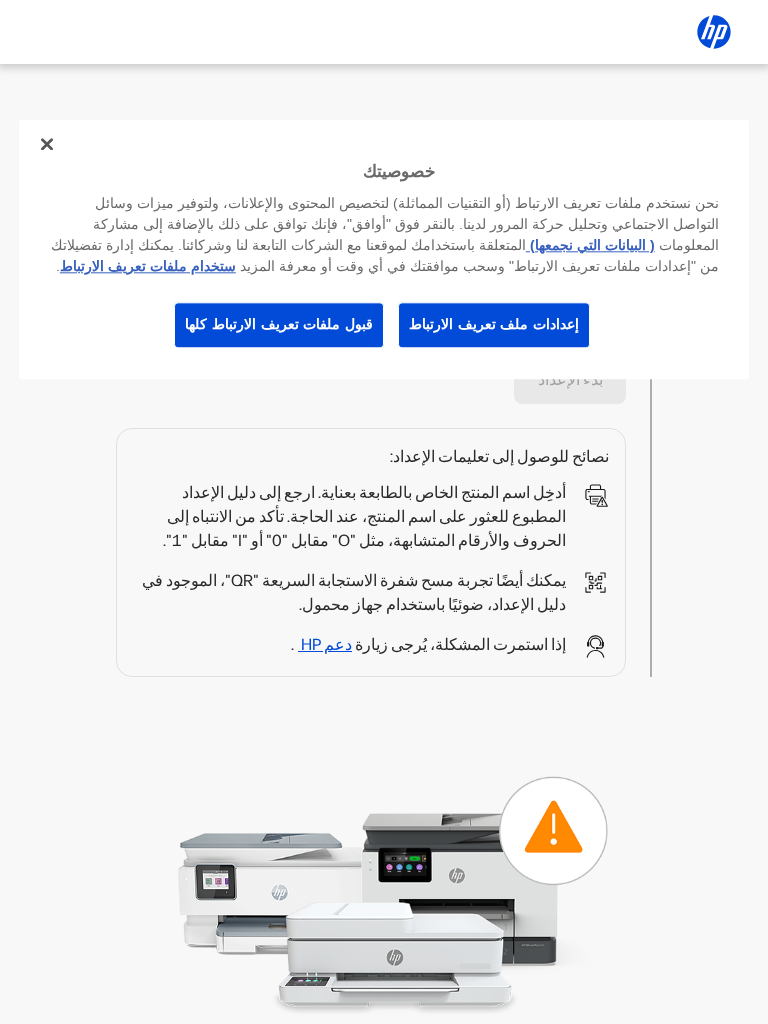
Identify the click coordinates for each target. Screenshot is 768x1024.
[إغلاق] (47, 144)
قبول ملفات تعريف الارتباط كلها (279, 324)
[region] (384, 249)
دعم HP (325, 644)
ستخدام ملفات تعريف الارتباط (148, 266)
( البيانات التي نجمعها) (590, 245)
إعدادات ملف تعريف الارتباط (494, 324)
